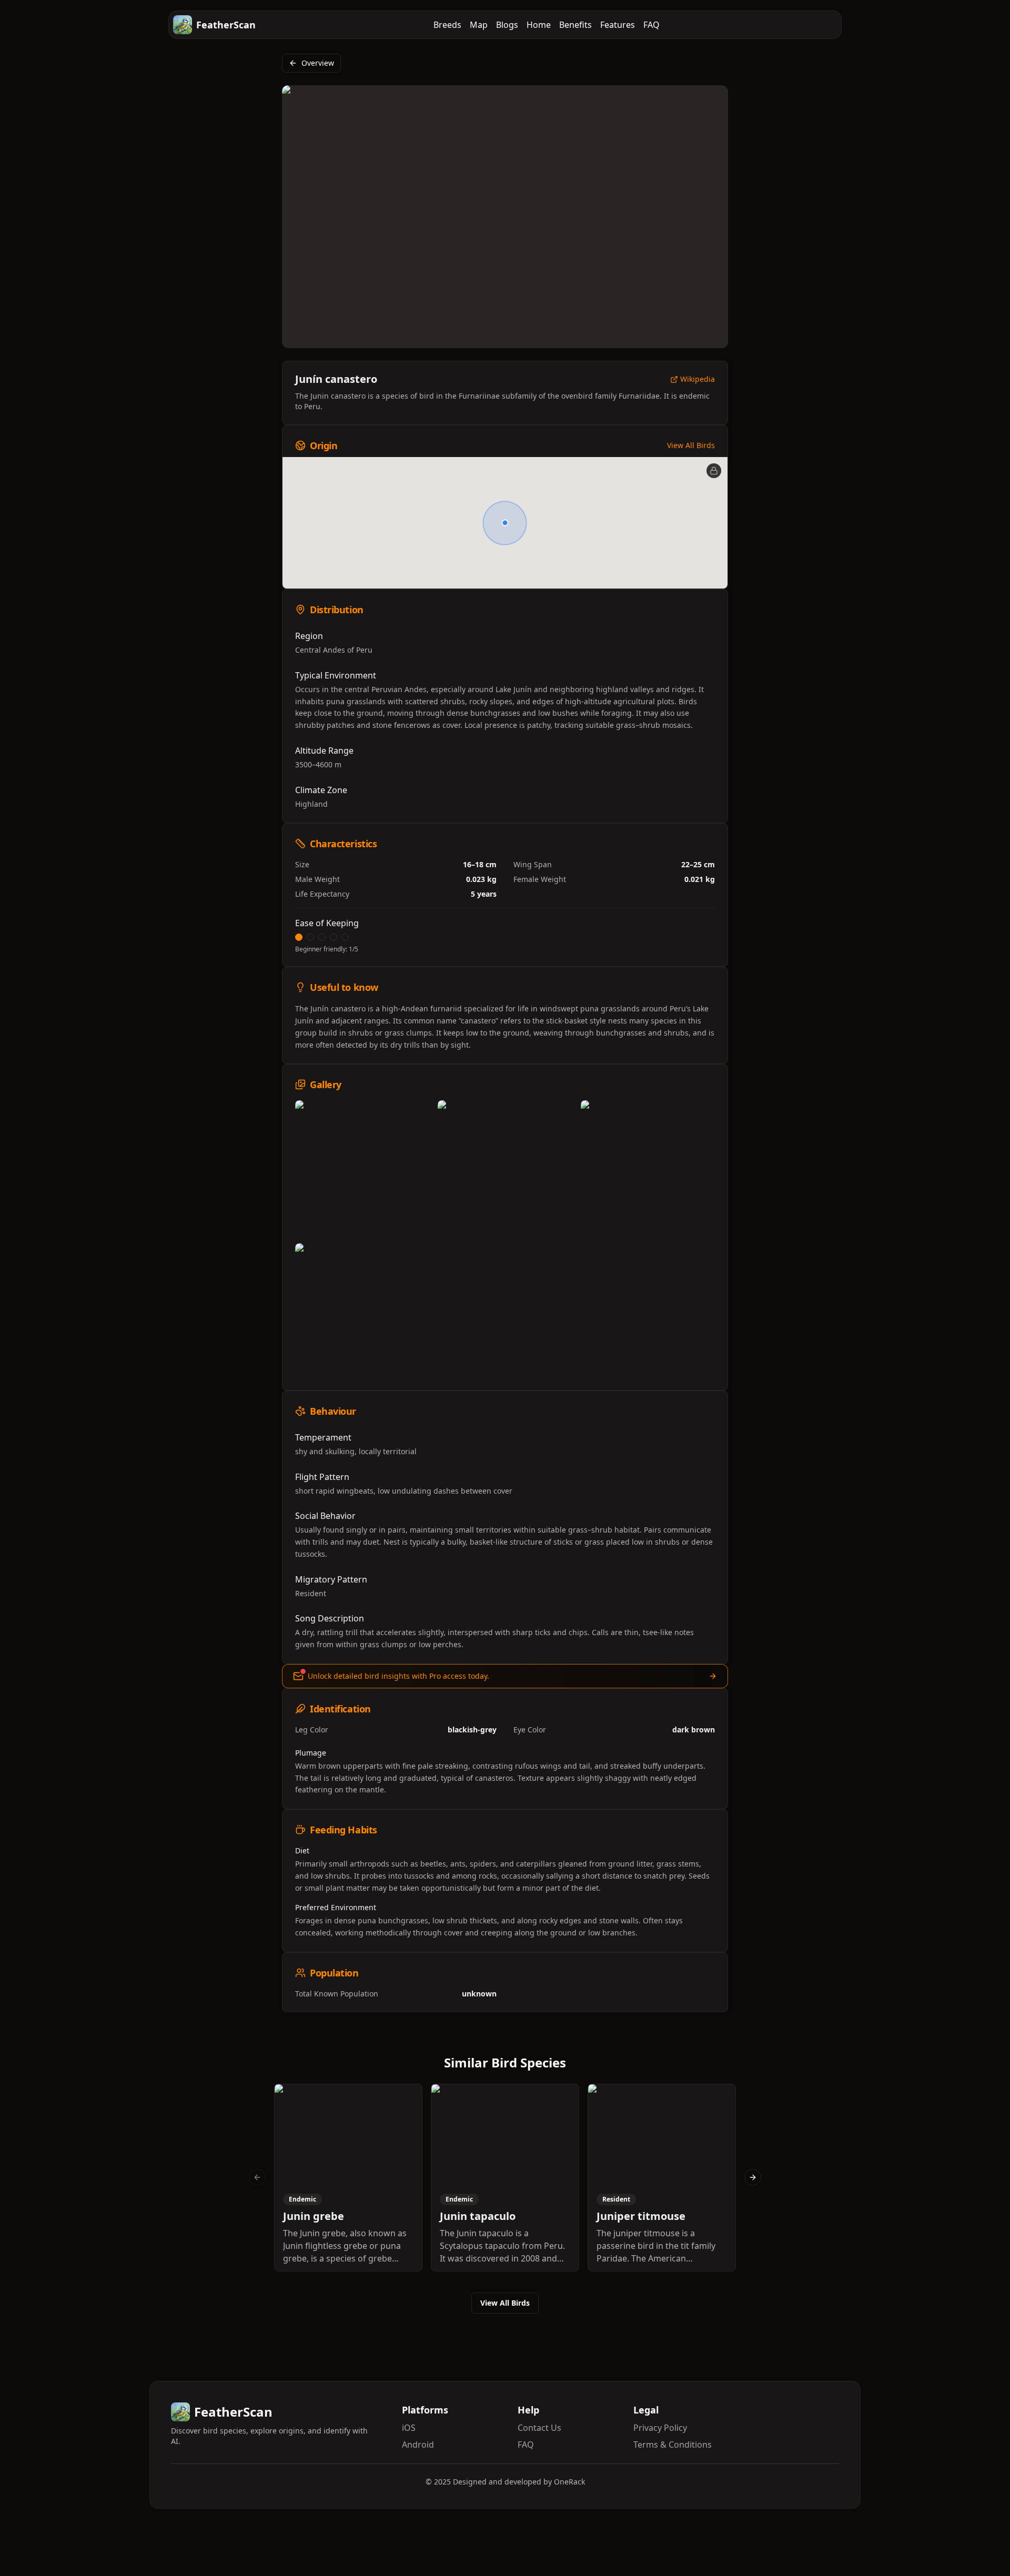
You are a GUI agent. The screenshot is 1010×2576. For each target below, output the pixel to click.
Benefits (575, 25)
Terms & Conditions (673, 2445)
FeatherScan (226, 25)
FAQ (652, 25)
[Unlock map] (714, 471)
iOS (409, 2428)
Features (618, 25)
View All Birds (691, 445)
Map (479, 25)
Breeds (447, 25)
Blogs (507, 25)
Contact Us (539, 2428)
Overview (318, 63)
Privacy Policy (660, 2428)
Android (418, 2445)
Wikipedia (698, 379)
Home (539, 25)
